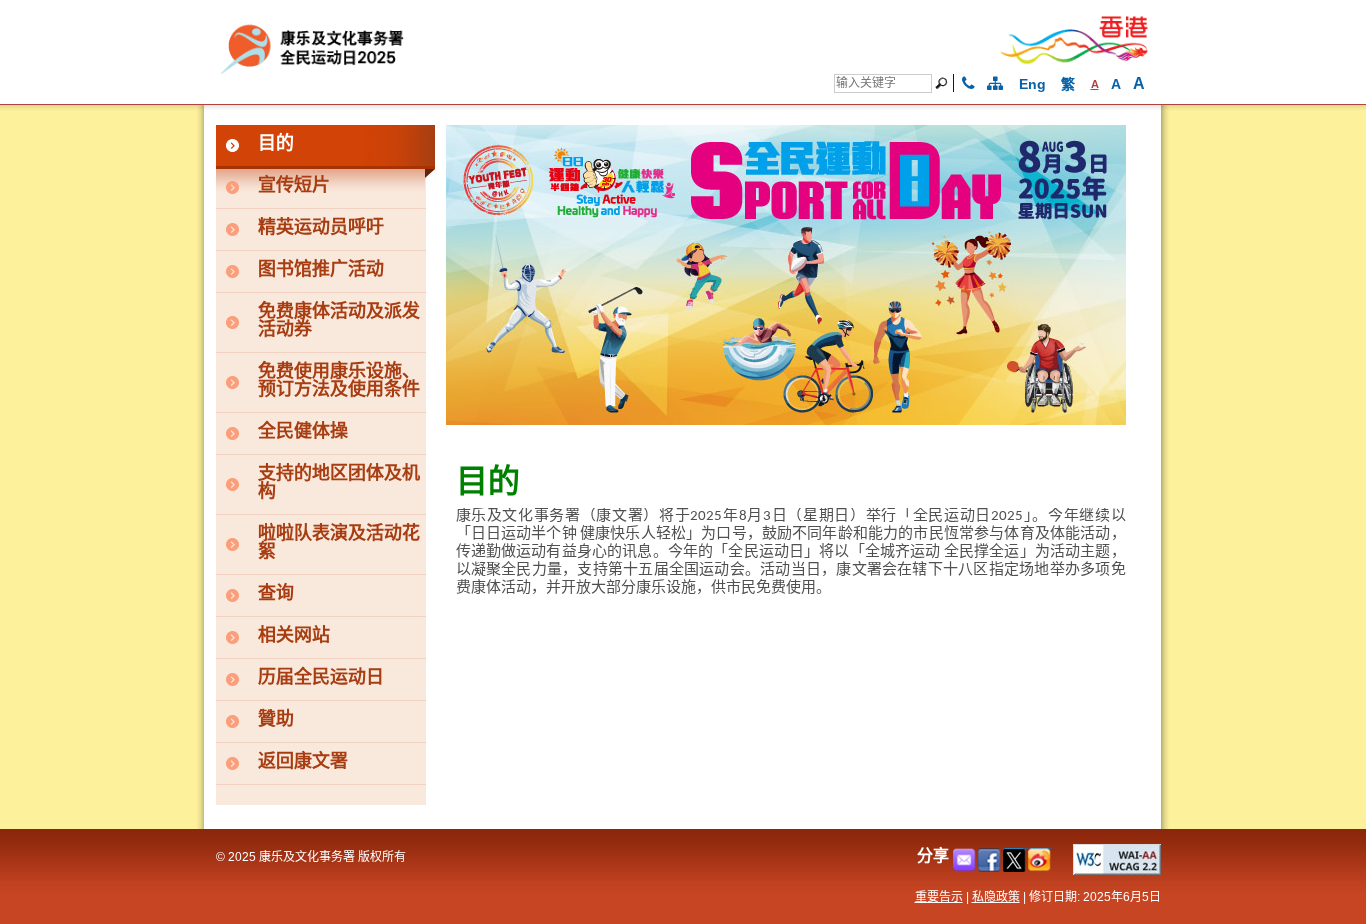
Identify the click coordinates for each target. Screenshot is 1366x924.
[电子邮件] (965, 866)
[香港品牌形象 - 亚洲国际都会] (1075, 60)
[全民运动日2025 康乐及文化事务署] (429, 72)
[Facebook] (990, 866)
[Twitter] (1015, 866)
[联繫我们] (968, 84)
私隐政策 (996, 897)
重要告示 (939, 897)
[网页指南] (995, 84)
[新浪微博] (1040, 866)
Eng (1032, 84)
